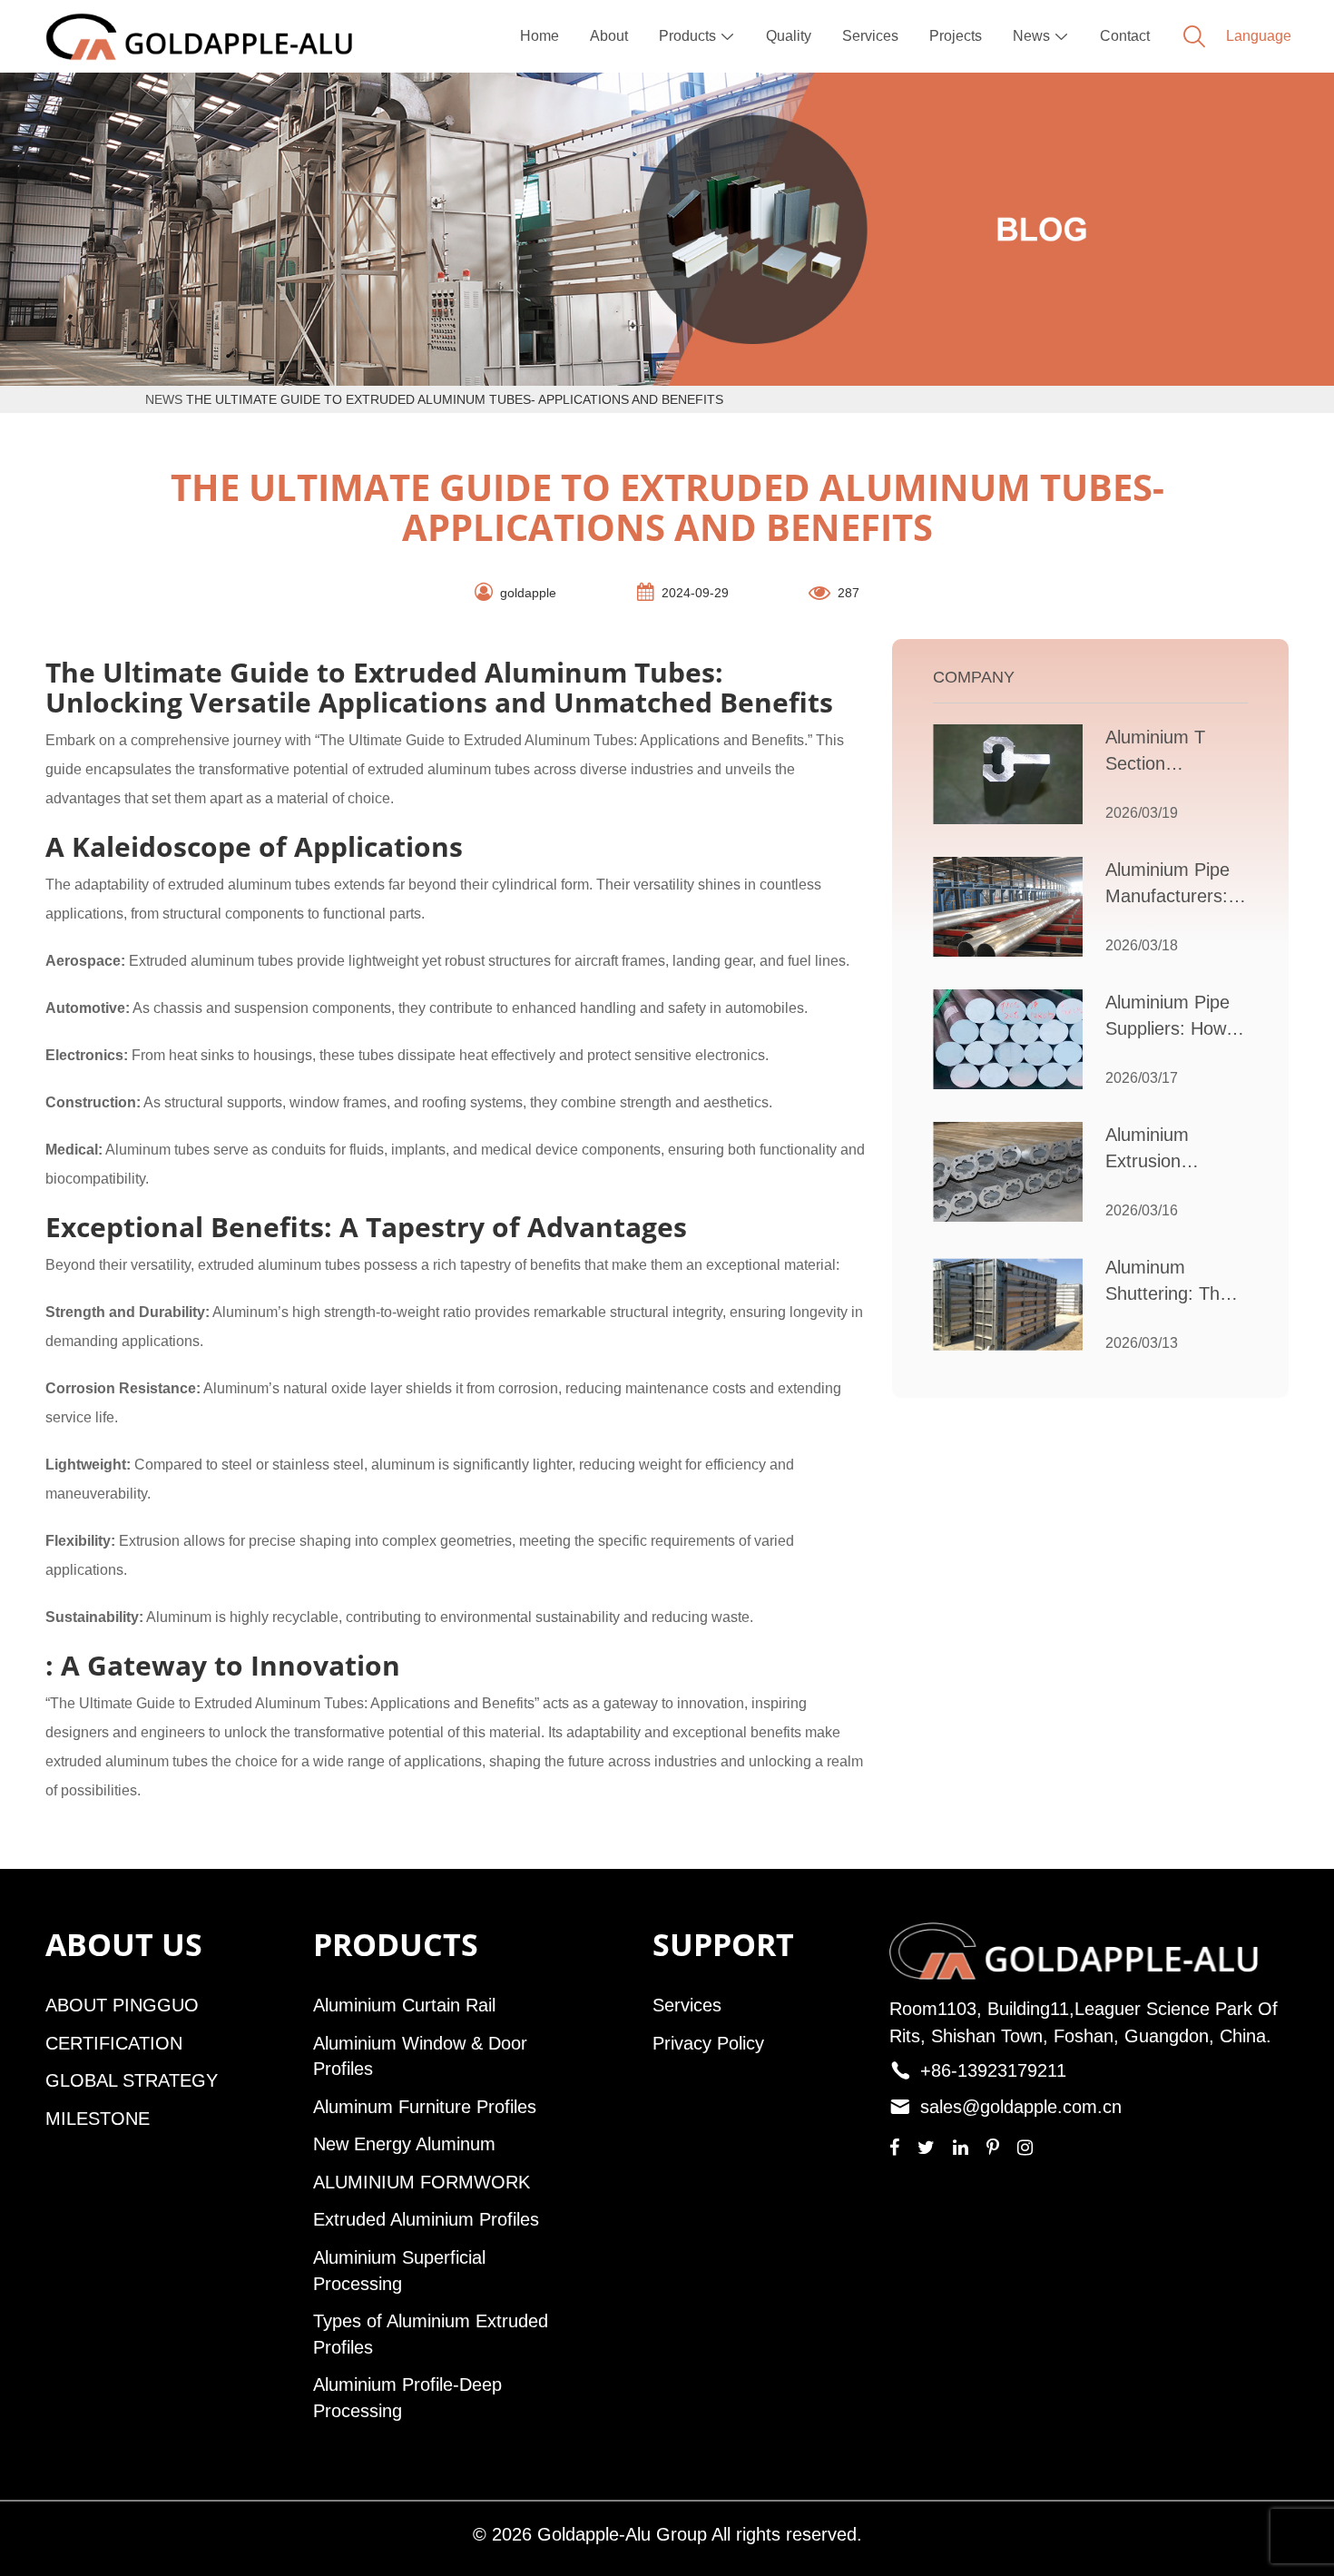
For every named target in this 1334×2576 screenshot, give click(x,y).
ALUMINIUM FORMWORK (422, 2182)
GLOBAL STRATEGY (132, 2080)
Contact (1125, 36)
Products (697, 36)
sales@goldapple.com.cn (1021, 2107)
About (609, 36)
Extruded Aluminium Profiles (426, 2219)
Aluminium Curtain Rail (404, 2005)
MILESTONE (98, 2119)
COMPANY (974, 677)
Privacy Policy (708, 2043)
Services (870, 36)
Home (539, 36)
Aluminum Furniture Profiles (425, 2107)
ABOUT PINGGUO (122, 2005)
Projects (956, 36)
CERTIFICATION (114, 2043)
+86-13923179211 (993, 2070)
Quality (789, 36)
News (1041, 36)
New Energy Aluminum (404, 2144)
